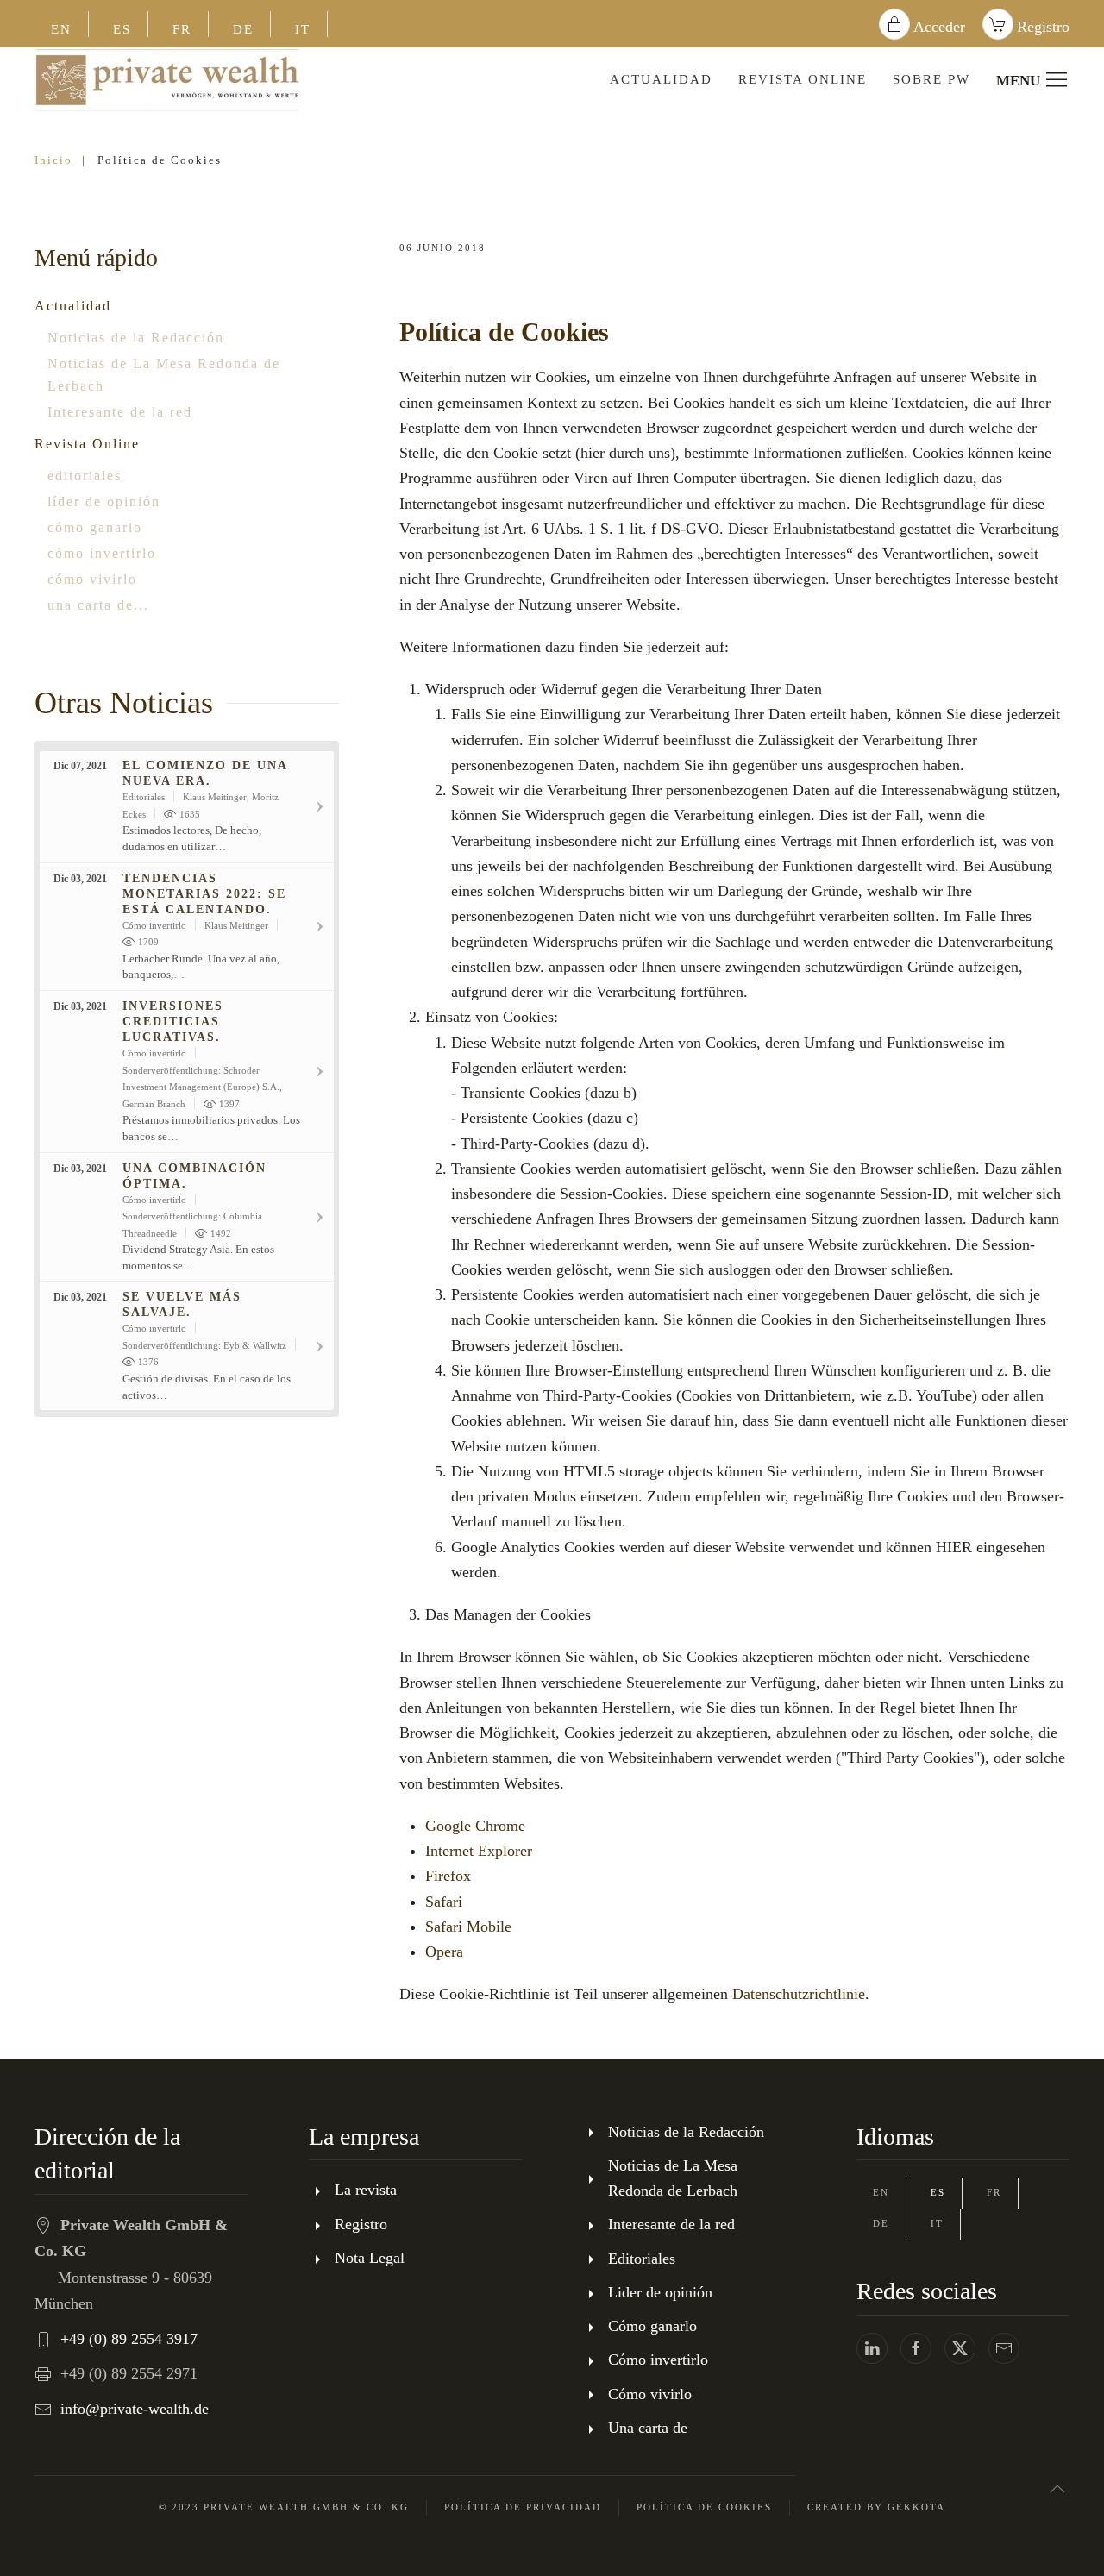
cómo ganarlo (95, 527)
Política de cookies (704, 2507)
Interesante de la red (120, 412)
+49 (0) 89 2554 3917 (129, 2339)
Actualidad (73, 306)
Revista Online (87, 444)
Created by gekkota (876, 2507)
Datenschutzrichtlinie (799, 1994)
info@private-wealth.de (135, 2409)
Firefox (448, 1876)
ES (122, 29)
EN (61, 29)
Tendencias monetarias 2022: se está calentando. (204, 894)
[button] (1057, 2489)
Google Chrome (475, 1826)
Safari (444, 1902)
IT (303, 29)
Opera (444, 1952)
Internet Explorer (479, 1851)
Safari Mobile (468, 1927)
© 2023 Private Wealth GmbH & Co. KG (284, 2507)
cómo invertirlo (102, 553)
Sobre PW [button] (931, 79)
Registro (1043, 27)
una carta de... (98, 605)
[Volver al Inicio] (167, 80)
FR (182, 29)
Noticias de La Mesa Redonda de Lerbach (164, 375)
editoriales (85, 476)
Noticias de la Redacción (136, 338)
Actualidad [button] (661, 79)
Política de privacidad (523, 2507)
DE (243, 29)
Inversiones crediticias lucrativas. (173, 1022)
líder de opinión (104, 501)
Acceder (939, 27)
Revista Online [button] (803, 79)
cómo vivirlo (92, 579)
